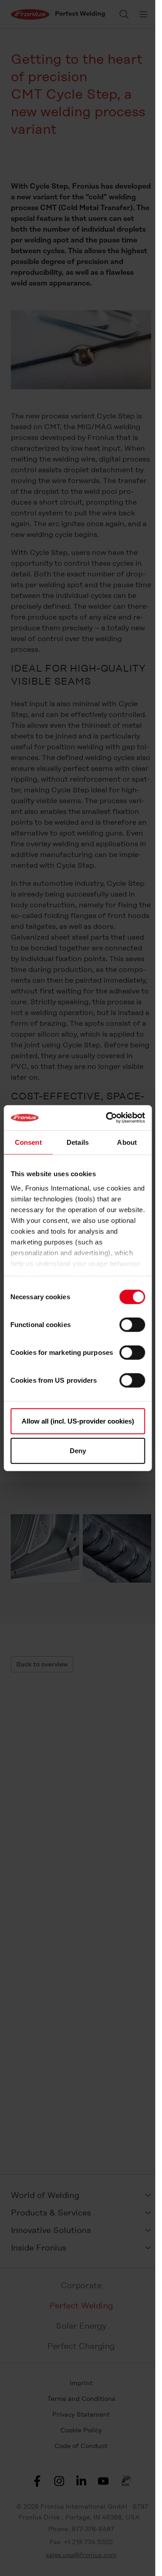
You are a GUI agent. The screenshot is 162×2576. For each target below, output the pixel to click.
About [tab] (127, 1142)
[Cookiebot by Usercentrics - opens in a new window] (109, 1118)
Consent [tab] (28, 1142)
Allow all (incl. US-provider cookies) (78, 1421)
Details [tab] (78, 1142)
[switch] (132, 1325)
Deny (78, 1450)
